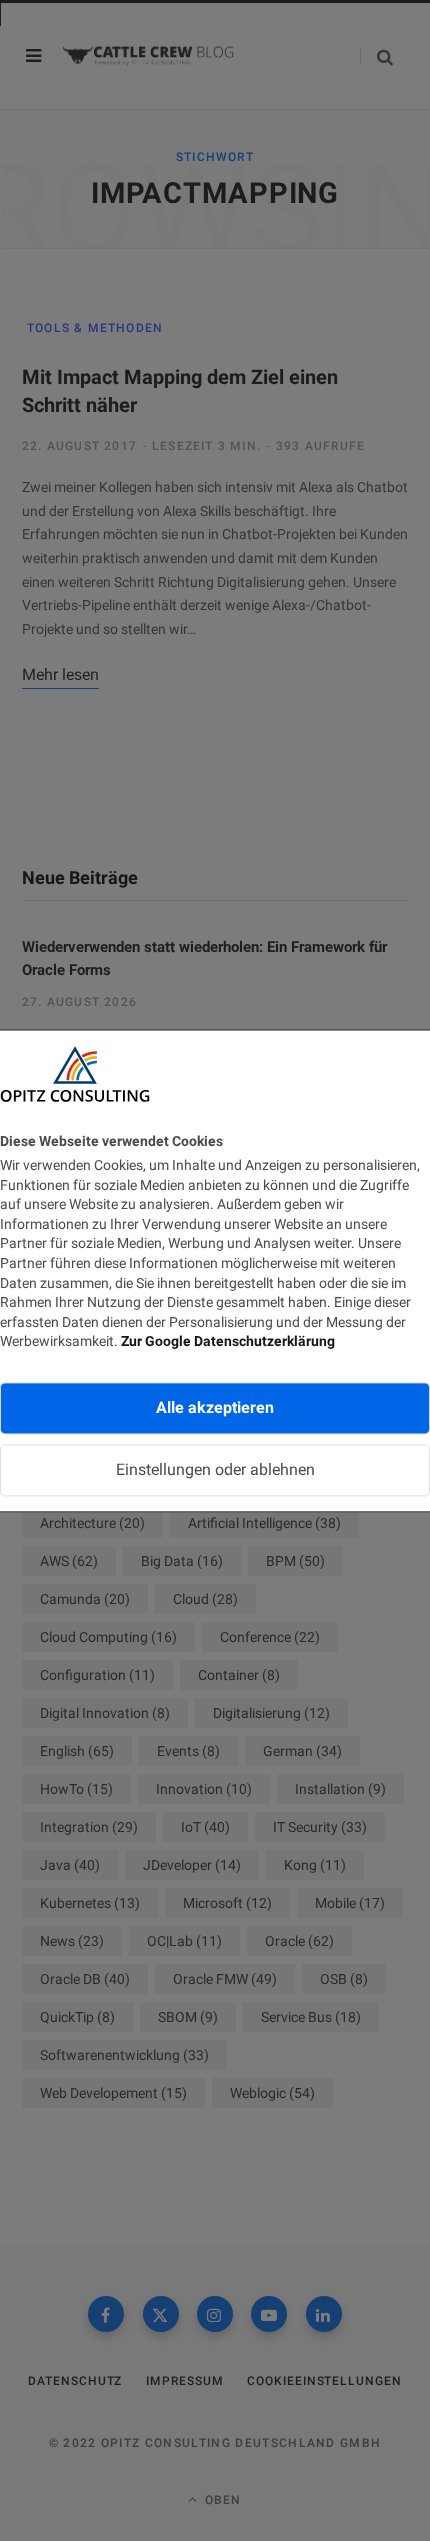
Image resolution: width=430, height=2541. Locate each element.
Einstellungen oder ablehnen (215, 1469)
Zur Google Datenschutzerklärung (228, 1342)
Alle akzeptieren (215, 1407)
